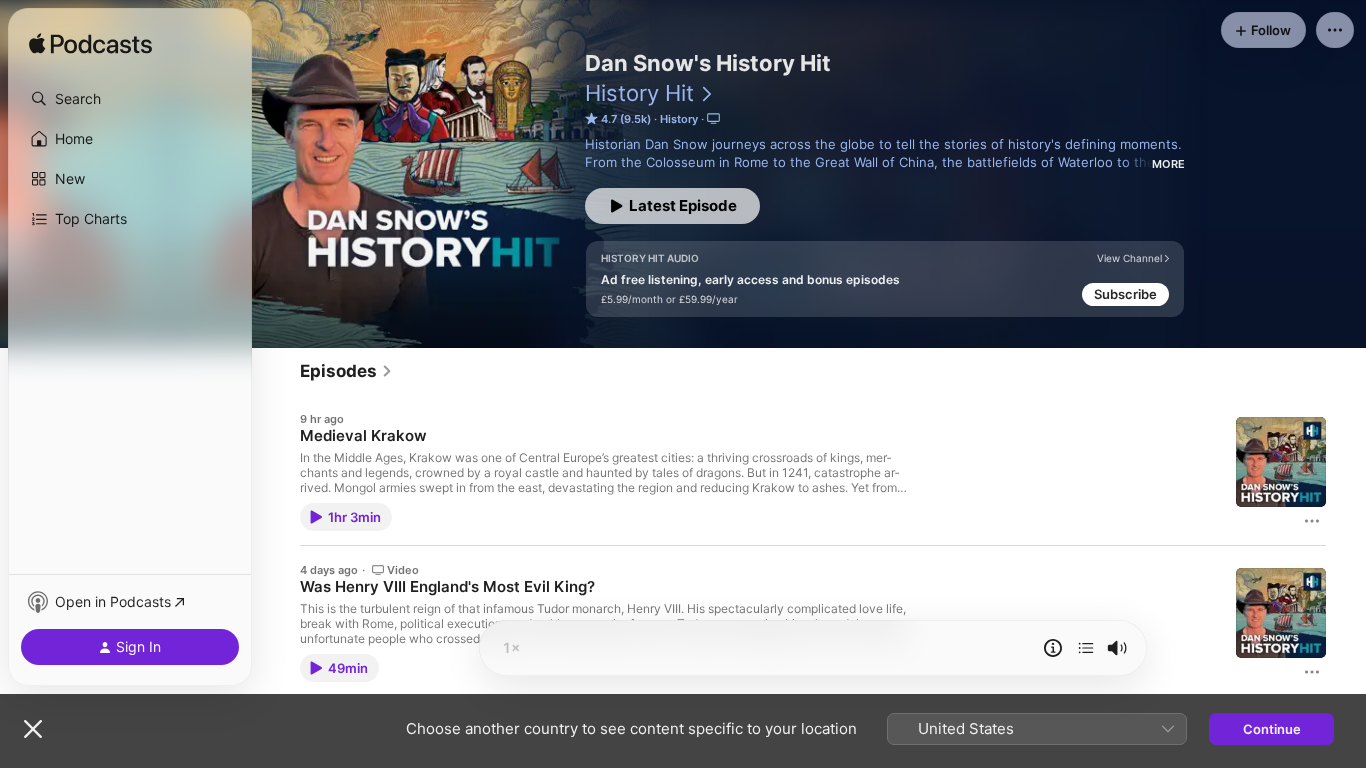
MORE (1168, 164)
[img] (90, 45)
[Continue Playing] (1086, 648)
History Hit (639, 93)
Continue (1272, 729)
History (679, 119)
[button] (130, 99)
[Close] (33, 729)
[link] (346, 371)
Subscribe (1125, 294)
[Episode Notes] (1053, 648)
